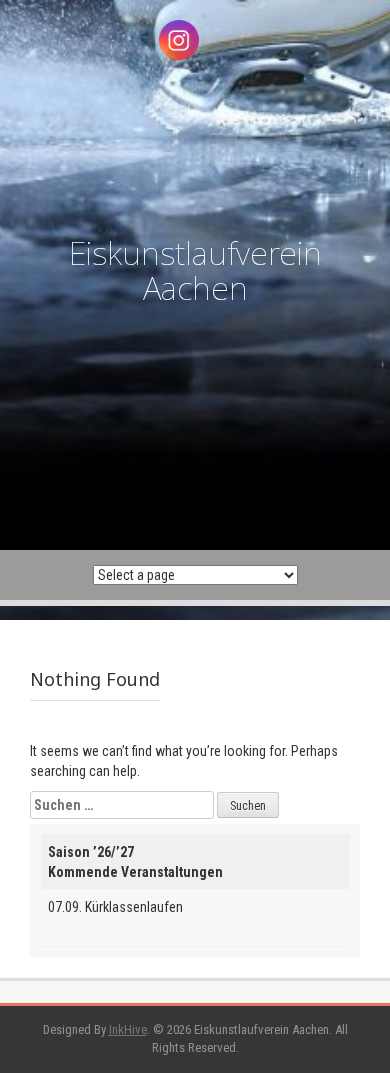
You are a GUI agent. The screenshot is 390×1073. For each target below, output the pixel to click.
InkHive (128, 1029)
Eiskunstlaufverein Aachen (195, 270)
